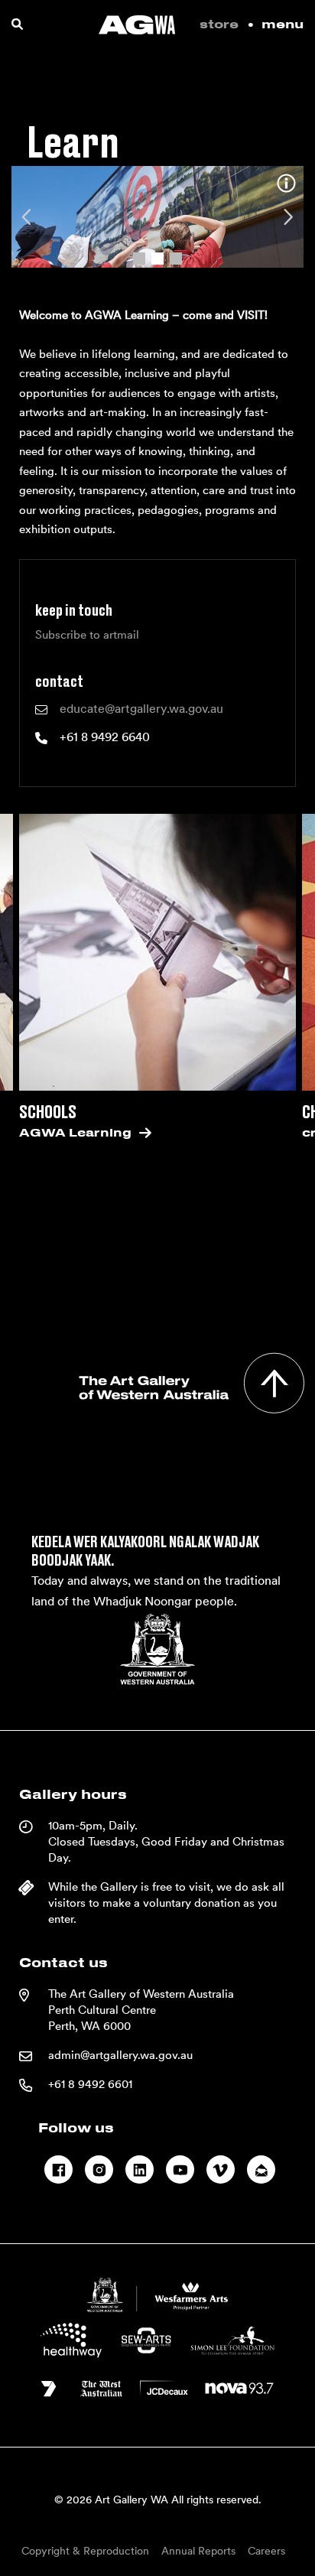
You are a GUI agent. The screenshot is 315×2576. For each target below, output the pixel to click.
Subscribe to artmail (87, 635)
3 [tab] (176, 255)
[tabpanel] (157, 217)
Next (287, 217)
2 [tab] (157, 255)
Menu (283, 25)
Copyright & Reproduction (85, 2551)
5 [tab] (183, 1293)
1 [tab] (139, 255)
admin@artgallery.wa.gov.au (120, 2055)
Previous (28, 217)
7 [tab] (229, 1293)
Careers (266, 2551)
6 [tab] (206, 1293)
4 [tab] (161, 1293)
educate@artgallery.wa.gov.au (141, 709)
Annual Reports (198, 2551)
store (219, 25)
